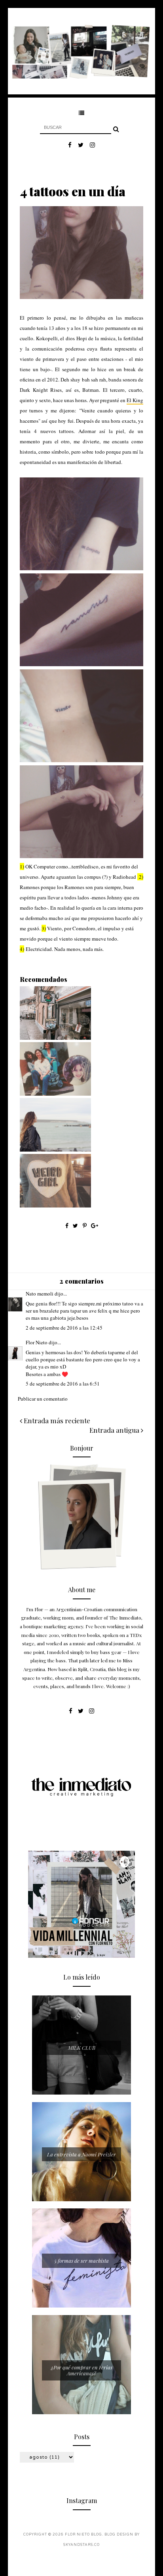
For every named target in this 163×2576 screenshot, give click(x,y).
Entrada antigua (115, 1430)
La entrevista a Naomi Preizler (81, 2154)
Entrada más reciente (56, 1420)
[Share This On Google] (95, 1226)
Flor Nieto (37, 1342)
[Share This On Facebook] (67, 1226)
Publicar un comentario (43, 1399)
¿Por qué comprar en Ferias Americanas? (82, 2370)
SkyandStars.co (81, 2545)
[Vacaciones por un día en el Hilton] (55, 1206)
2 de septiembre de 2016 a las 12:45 (64, 1328)
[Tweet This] (76, 1226)
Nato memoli (40, 1294)
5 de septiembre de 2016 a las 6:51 (63, 1384)
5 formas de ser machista (81, 2261)
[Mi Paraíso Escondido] (55, 1150)
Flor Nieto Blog (83, 2535)
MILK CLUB (82, 2048)
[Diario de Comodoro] (55, 1094)
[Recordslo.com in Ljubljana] (55, 1038)
